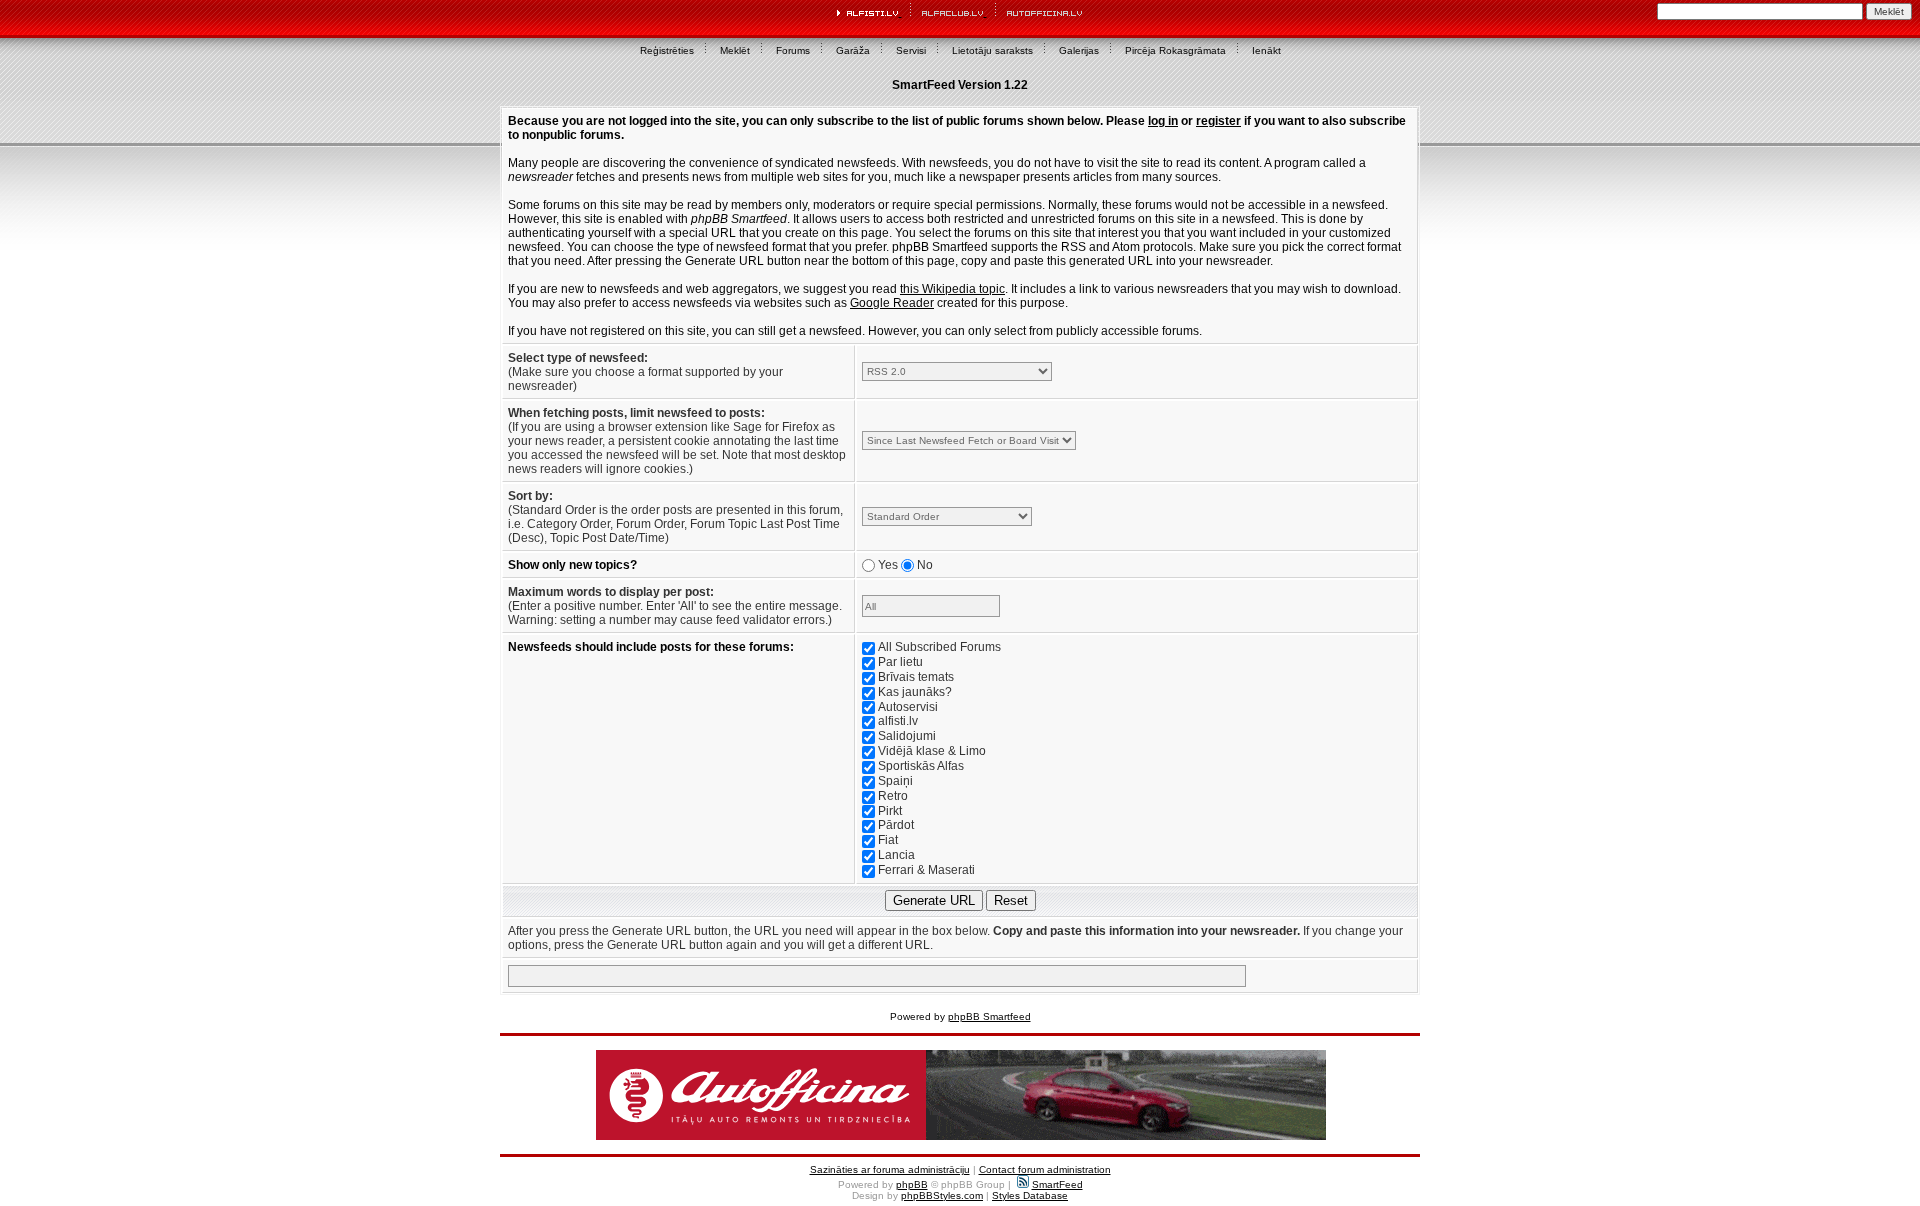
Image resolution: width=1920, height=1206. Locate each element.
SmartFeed (1057, 1184)
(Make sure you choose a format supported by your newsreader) (645, 372)
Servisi (911, 50)
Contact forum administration (1045, 1169)
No (925, 565)
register (1218, 121)
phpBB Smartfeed (989, 1016)
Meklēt (735, 50)
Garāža (853, 50)
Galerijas (1079, 50)
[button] (961, 1095)
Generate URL (934, 900)
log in (1163, 121)
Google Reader (892, 303)
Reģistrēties (667, 50)
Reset (1011, 900)
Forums (793, 50)
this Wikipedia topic (952, 289)
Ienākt (1266, 50)
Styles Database (1030, 1195)
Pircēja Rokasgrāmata (1175, 50)
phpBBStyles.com (942, 1195)
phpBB (912, 1184)
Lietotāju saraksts (992, 50)
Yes (888, 565)
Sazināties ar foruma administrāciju (890, 1169)
